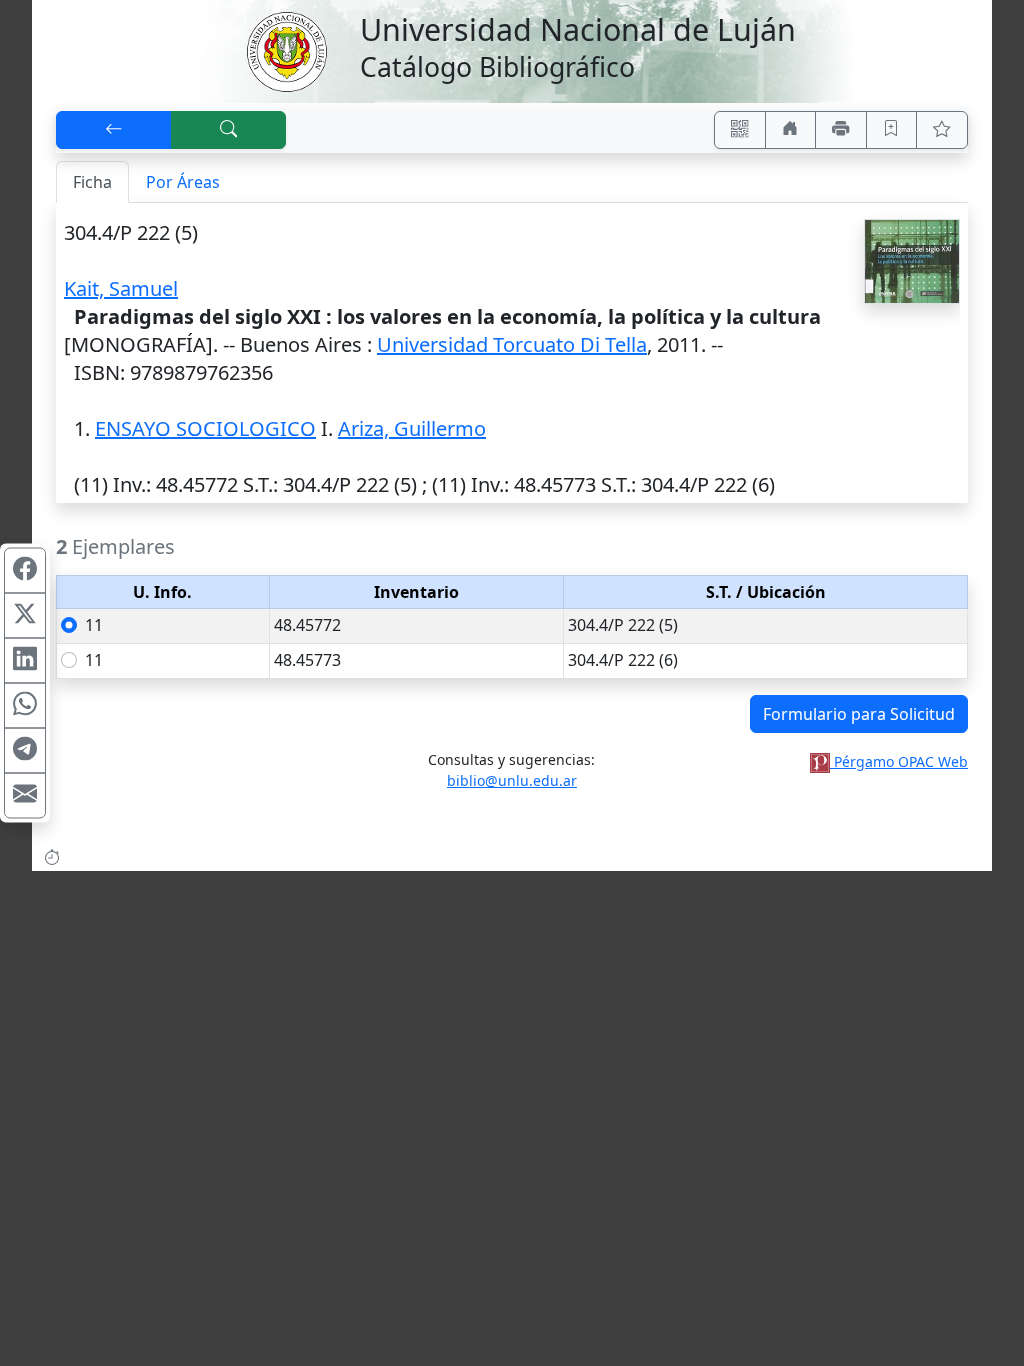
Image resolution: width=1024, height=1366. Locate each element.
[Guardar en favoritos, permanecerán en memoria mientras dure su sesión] (892, 130)
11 (94, 625)
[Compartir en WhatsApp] (25, 706)
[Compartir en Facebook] (25, 571)
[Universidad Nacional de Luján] (286, 50)
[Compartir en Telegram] (25, 751)
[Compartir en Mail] (25, 796)
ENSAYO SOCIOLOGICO (205, 428)
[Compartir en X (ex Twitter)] (25, 616)
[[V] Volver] (114, 130)
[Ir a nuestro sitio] (791, 130)
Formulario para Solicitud (859, 714)
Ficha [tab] (92, 182)
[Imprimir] (841, 130)
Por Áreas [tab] (183, 182)
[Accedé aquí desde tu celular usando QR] (740, 130)
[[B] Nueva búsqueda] (229, 130)
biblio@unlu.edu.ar (512, 780)
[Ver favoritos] (942, 130)
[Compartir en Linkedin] (25, 661)
